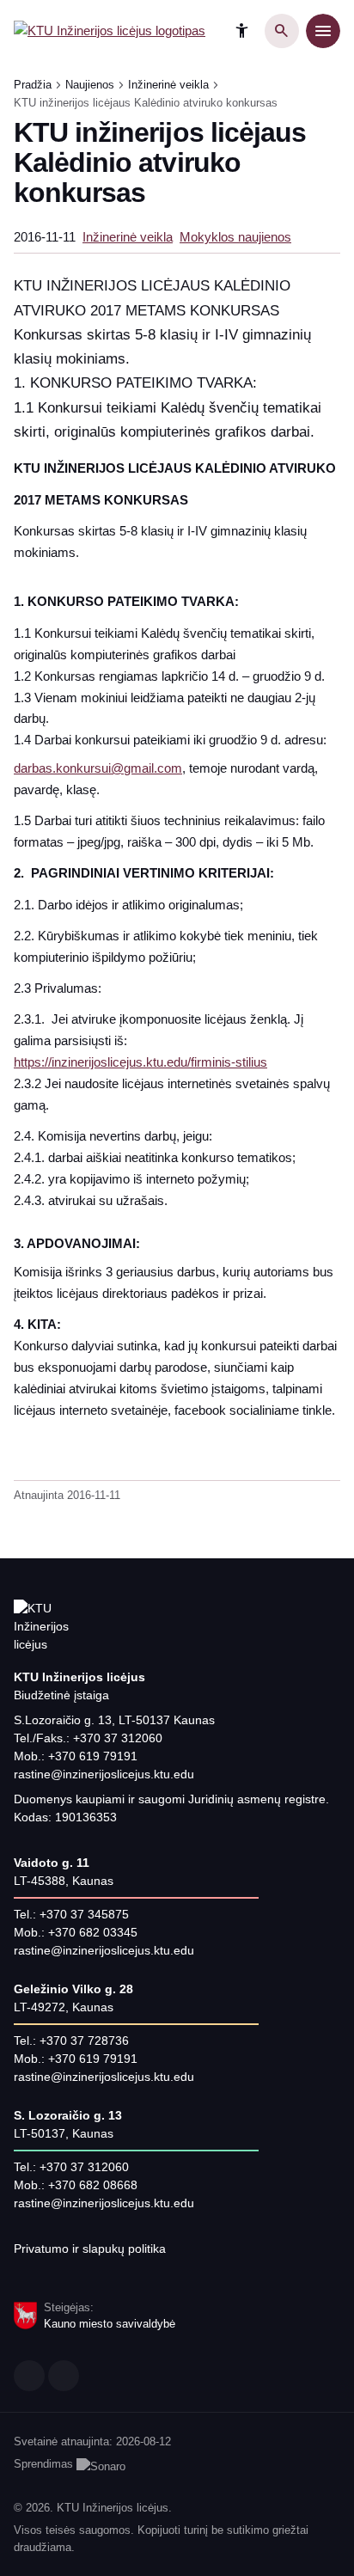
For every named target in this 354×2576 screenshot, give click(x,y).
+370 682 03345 (93, 1932)
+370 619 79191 (93, 1756)
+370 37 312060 (118, 1738)
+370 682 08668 (93, 2185)
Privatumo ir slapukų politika (90, 2249)
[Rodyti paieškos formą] (282, 31)
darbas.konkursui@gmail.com (98, 768)
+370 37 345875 (84, 1914)
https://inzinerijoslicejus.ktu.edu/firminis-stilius (140, 1062)
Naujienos (90, 85)
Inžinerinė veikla (168, 85)
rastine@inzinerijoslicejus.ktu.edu (104, 1774)
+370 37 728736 (84, 2041)
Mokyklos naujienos (235, 237)
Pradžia (33, 85)
